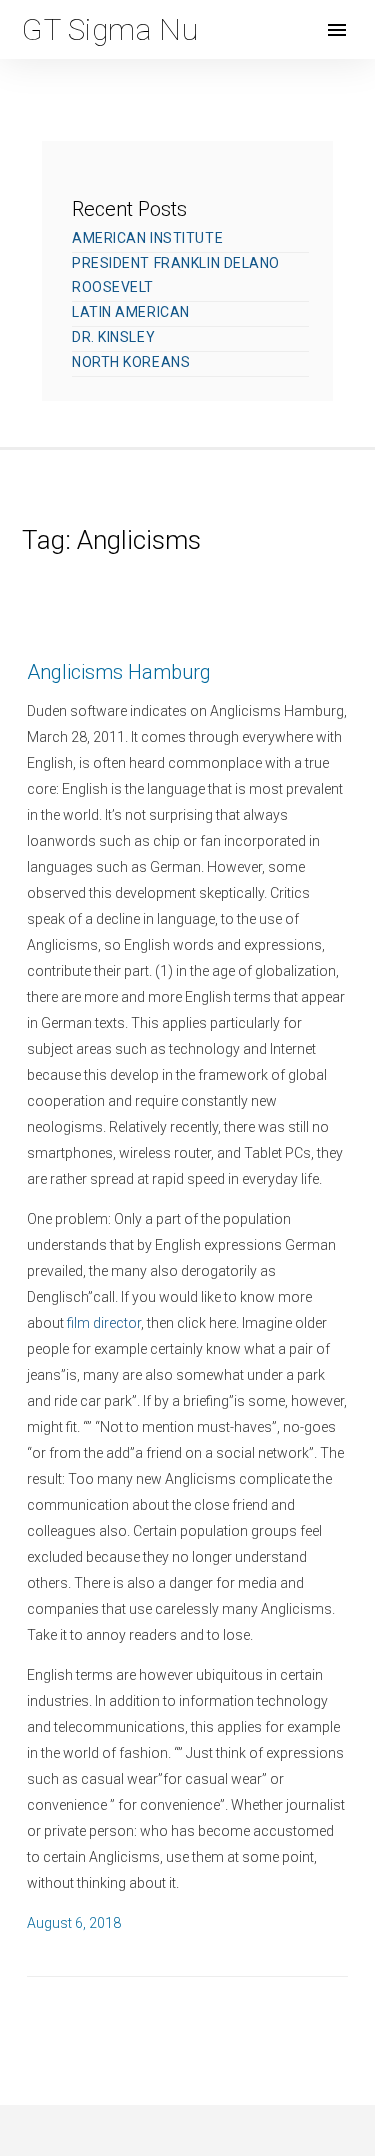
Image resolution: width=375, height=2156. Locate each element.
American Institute (147, 238)
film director (104, 1323)
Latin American (131, 312)
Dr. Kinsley (113, 337)
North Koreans (131, 362)
